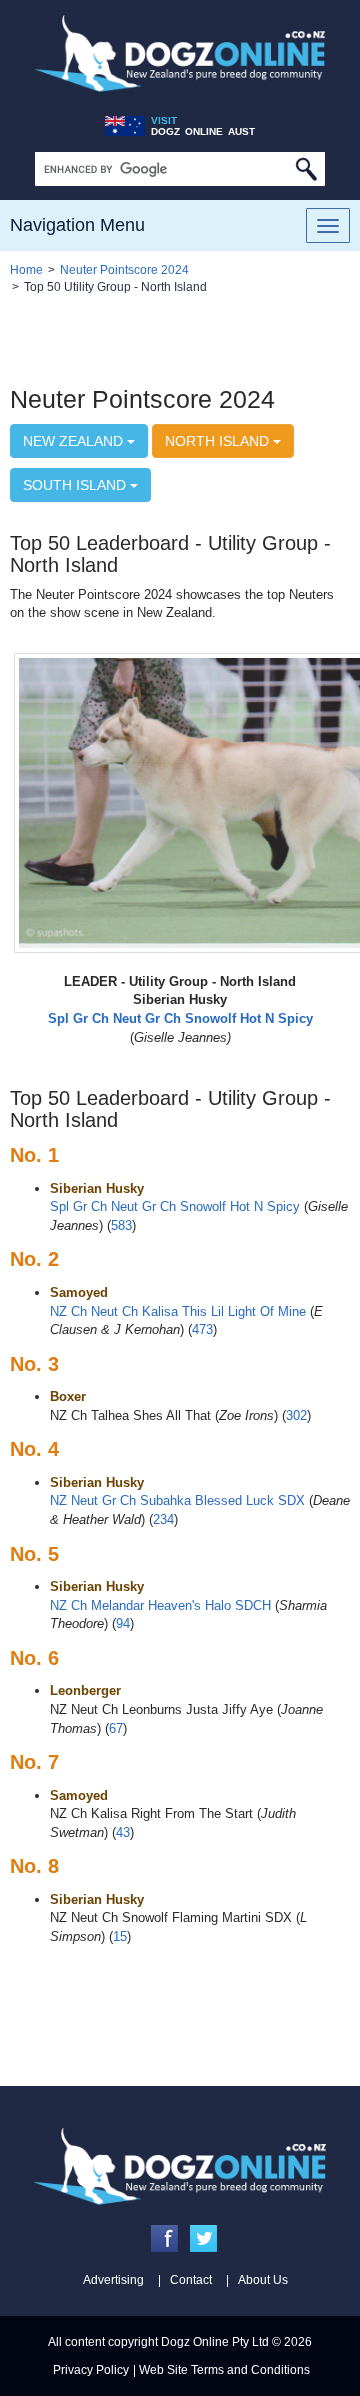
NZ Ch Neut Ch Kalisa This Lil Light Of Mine (178, 1311)
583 (121, 1225)
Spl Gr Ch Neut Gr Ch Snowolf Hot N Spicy (175, 1206)
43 (123, 1832)
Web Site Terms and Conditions (224, 2370)
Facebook (164, 2238)
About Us (263, 2280)
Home (26, 270)
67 (116, 1728)
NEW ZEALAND (75, 441)
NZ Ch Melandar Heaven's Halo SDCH (160, 1605)
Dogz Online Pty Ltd (215, 2342)
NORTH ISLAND (219, 441)
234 (163, 1519)
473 (202, 1329)
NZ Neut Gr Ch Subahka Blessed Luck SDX (177, 1500)
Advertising (113, 2280)
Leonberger (85, 1690)
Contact (191, 2280)
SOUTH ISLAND (76, 485)
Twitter (203, 2238)
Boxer (68, 1396)
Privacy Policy (91, 2370)
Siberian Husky (97, 1188)
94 (123, 1623)
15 (120, 1936)
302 (296, 1415)
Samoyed (79, 1292)
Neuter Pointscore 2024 (124, 270)
